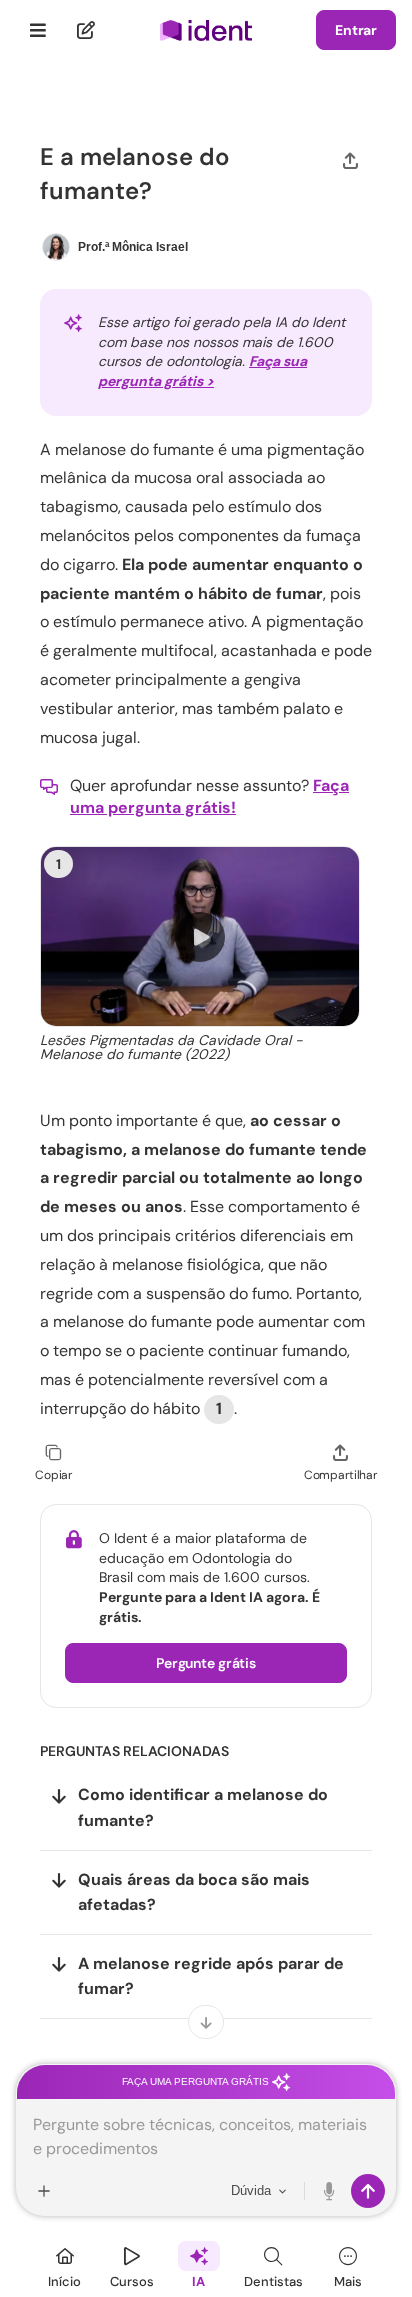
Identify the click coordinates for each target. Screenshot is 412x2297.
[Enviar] (368, 2191)
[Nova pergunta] (86, 30)
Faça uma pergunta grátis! (209, 796)
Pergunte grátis (206, 1663)
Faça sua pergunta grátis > (202, 371)
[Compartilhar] (350, 160)
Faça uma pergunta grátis (197, 2081)
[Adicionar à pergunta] (44, 2191)
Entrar (356, 30)
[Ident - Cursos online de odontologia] (206, 30)
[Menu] (38, 30)
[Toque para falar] (330, 2191)
